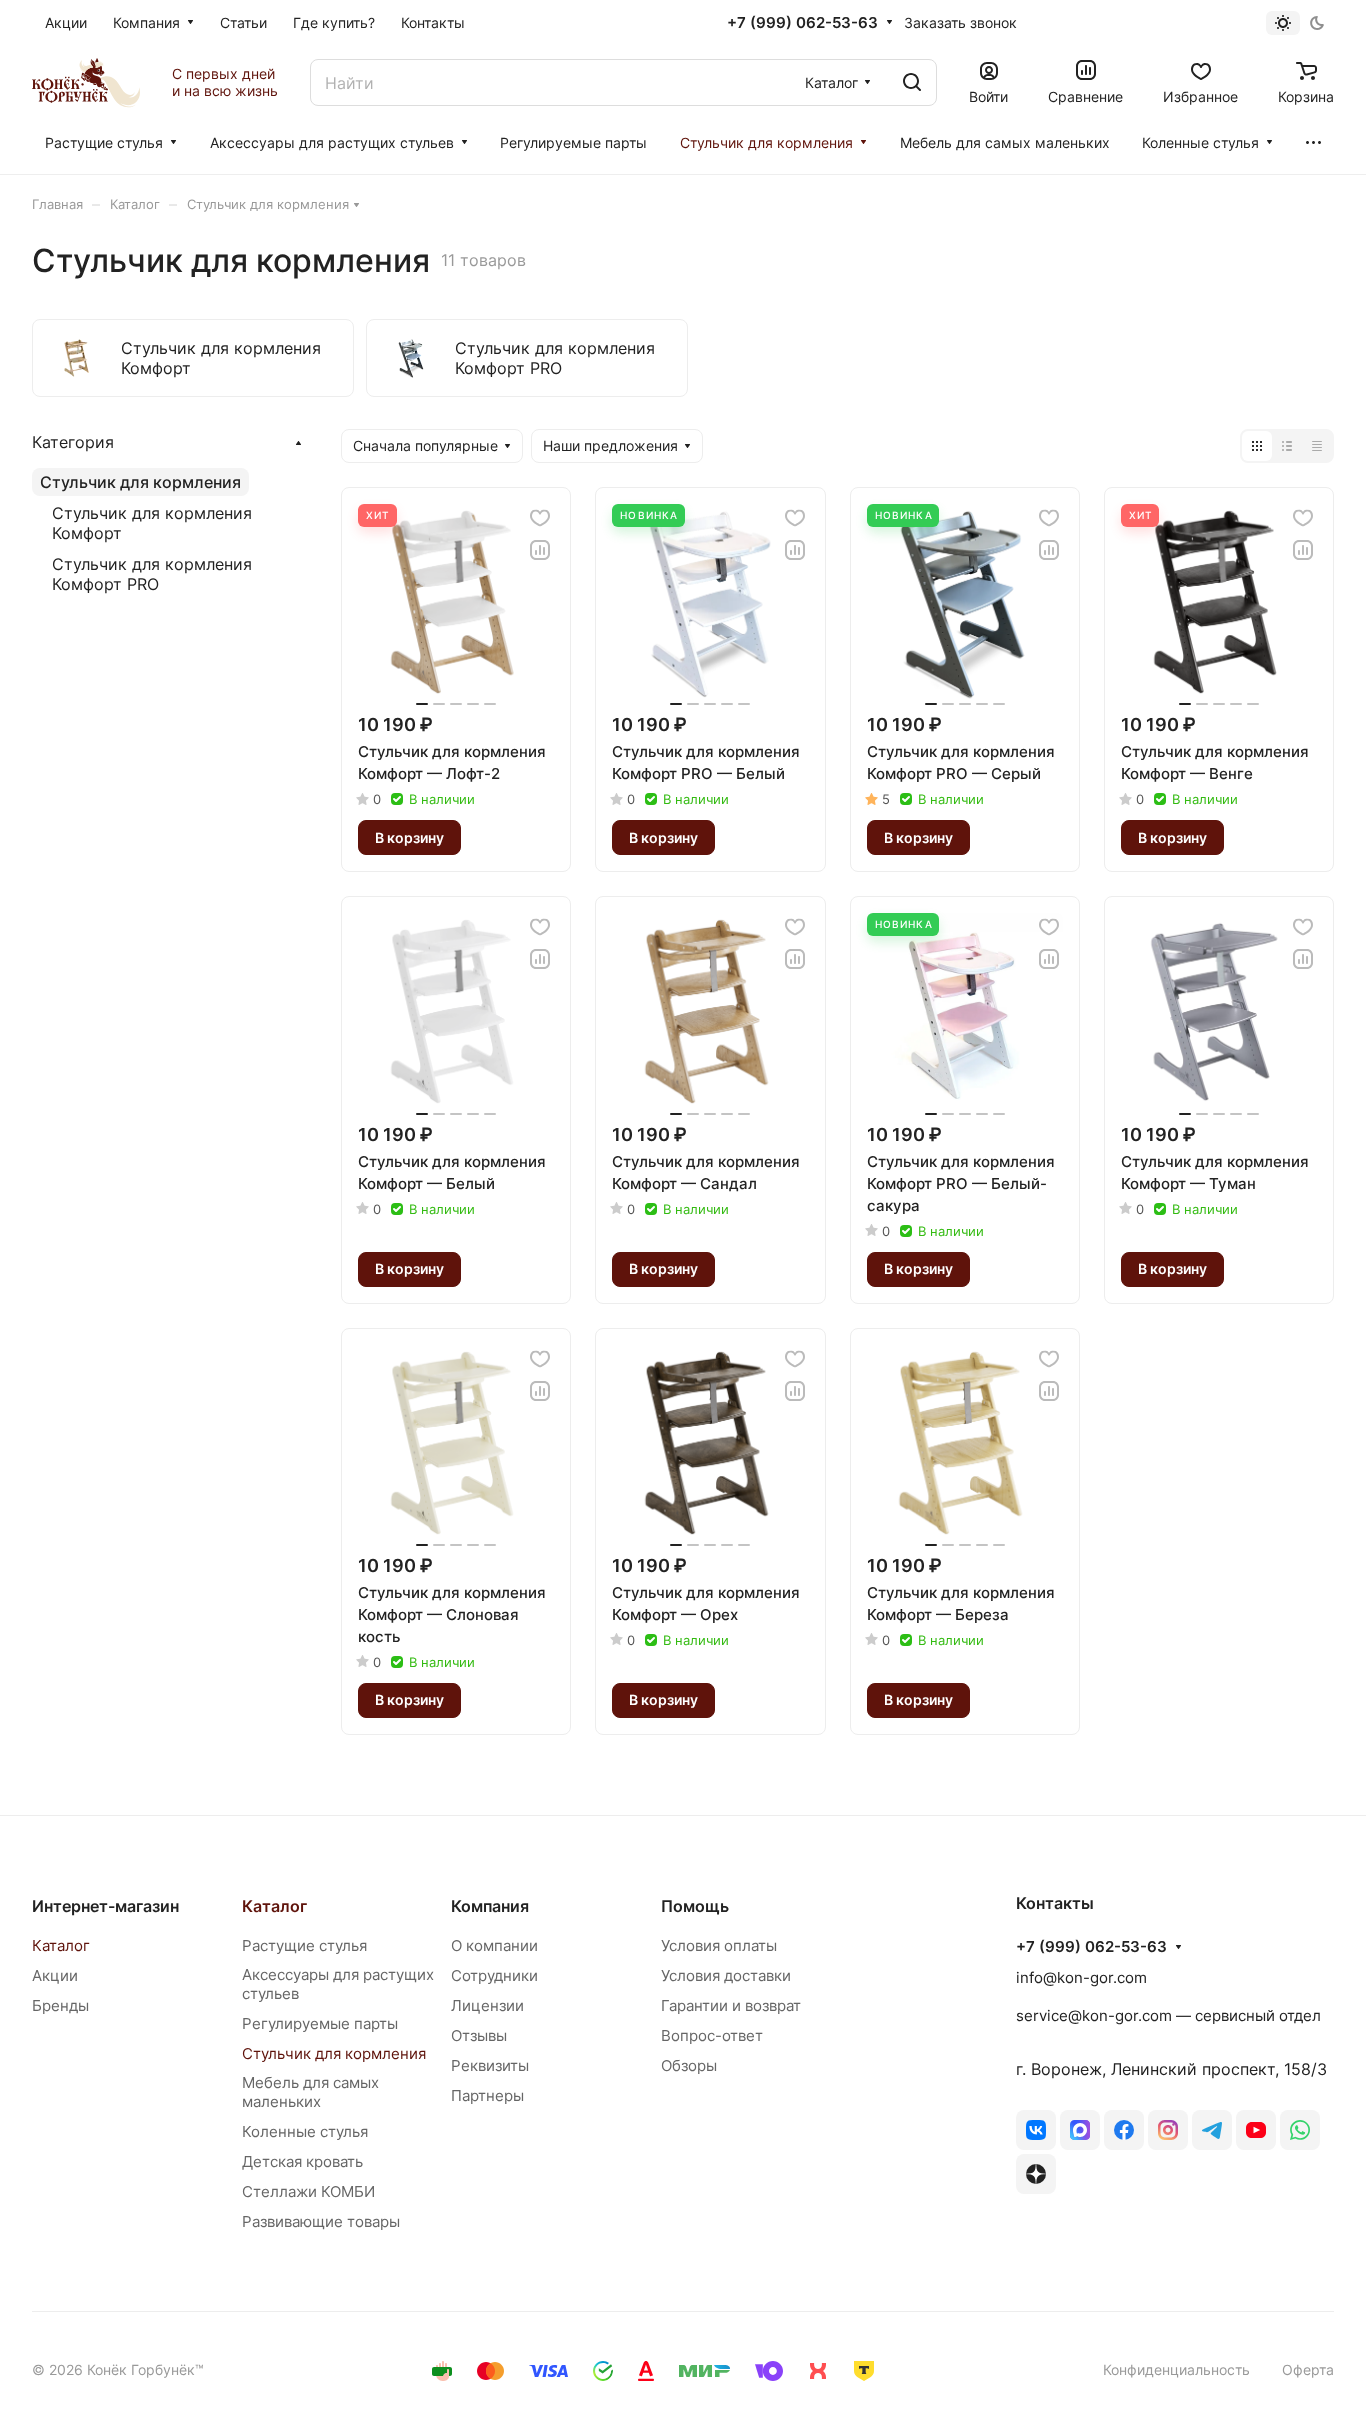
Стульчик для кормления (140, 482)
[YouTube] (1256, 2130)
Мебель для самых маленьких (310, 2092)
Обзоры (689, 2065)
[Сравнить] (540, 550)
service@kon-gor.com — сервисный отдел (1168, 2015)
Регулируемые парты (320, 2023)
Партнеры (487, 2095)
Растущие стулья (304, 1945)
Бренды (60, 2005)
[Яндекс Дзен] (1036, 2174)
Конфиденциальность (1176, 2369)
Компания (490, 1906)
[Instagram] (1168, 2130)
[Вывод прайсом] (1317, 446)
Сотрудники (494, 1975)
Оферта (1308, 2369)
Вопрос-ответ (712, 2035)
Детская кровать (302, 2161)
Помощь (695, 1906)
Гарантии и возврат (731, 2005)
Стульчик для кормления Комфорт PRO (152, 574)
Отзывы (479, 2035)
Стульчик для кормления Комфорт (152, 523)
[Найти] (912, 82)
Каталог (61, 1945)
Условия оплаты (719, 1945)
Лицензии (487, 2005)
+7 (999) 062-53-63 (802, 23)
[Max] (1080, 2130)
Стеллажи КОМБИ (308, 2191)
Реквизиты (490, 2065)
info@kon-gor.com (1081, 1977)
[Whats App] (1300, 2130)
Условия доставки (726, 1975)
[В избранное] (540, 518)
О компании (494, 1945)
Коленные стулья (305, 2131)
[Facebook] (1124, 2130)
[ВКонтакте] (1036, 2130)
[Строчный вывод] (1287, 446)
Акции (55, 1975)
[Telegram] (1212, 2130)
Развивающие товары (321, 2221)
